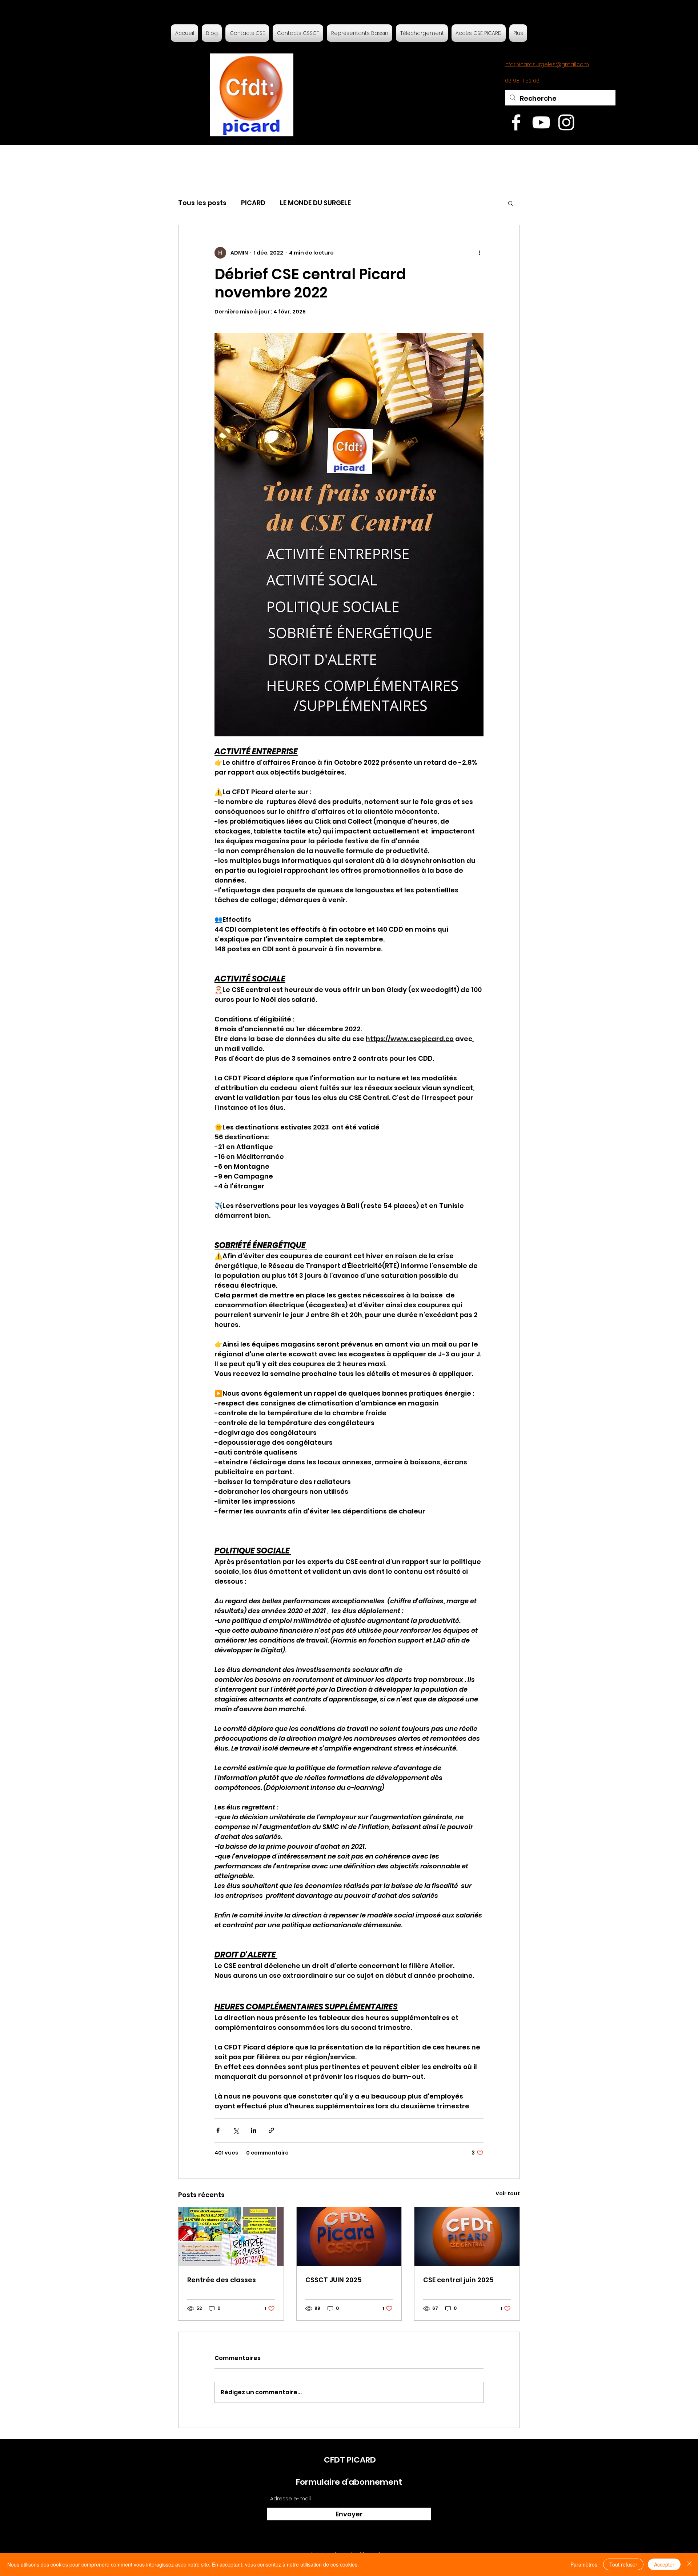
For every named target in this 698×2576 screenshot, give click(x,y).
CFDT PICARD (350, 2460)
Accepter (664, 2564)
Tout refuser (623, 2564)
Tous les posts (202, 203)
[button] (511, 203)
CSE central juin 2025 (458, 2280)
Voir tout (508, 2193)
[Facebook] (516, 122)
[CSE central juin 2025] (467, 2237)
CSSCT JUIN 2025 (334, 2280)
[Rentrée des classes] (231, 2237)
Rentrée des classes (222, 2280)
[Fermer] (689, 2564)
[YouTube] (541, 122)
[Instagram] (566, 122)
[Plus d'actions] (479, 253)
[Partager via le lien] (271, 2130)
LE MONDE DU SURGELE (315, 203)
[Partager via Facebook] (218, 2130)
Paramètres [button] (584, 2564)
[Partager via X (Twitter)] (236, 2130)
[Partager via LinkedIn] (254, 2130)
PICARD (253, 203)
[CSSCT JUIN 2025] (349, 2237)
